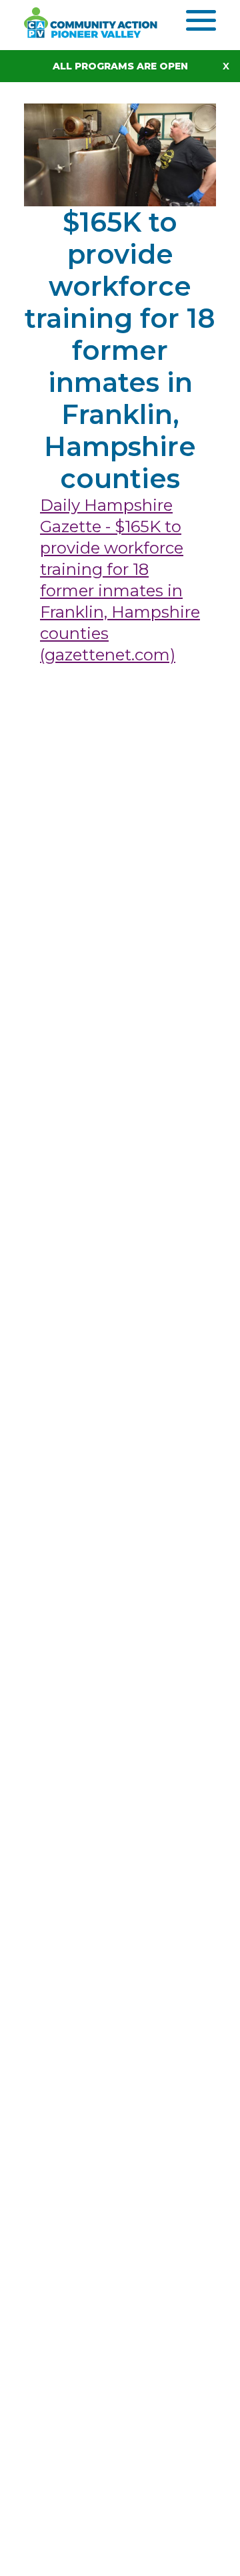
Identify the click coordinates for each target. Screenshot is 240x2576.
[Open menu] (201, 20)
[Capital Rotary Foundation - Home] (105, 23)
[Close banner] (231, 66)
